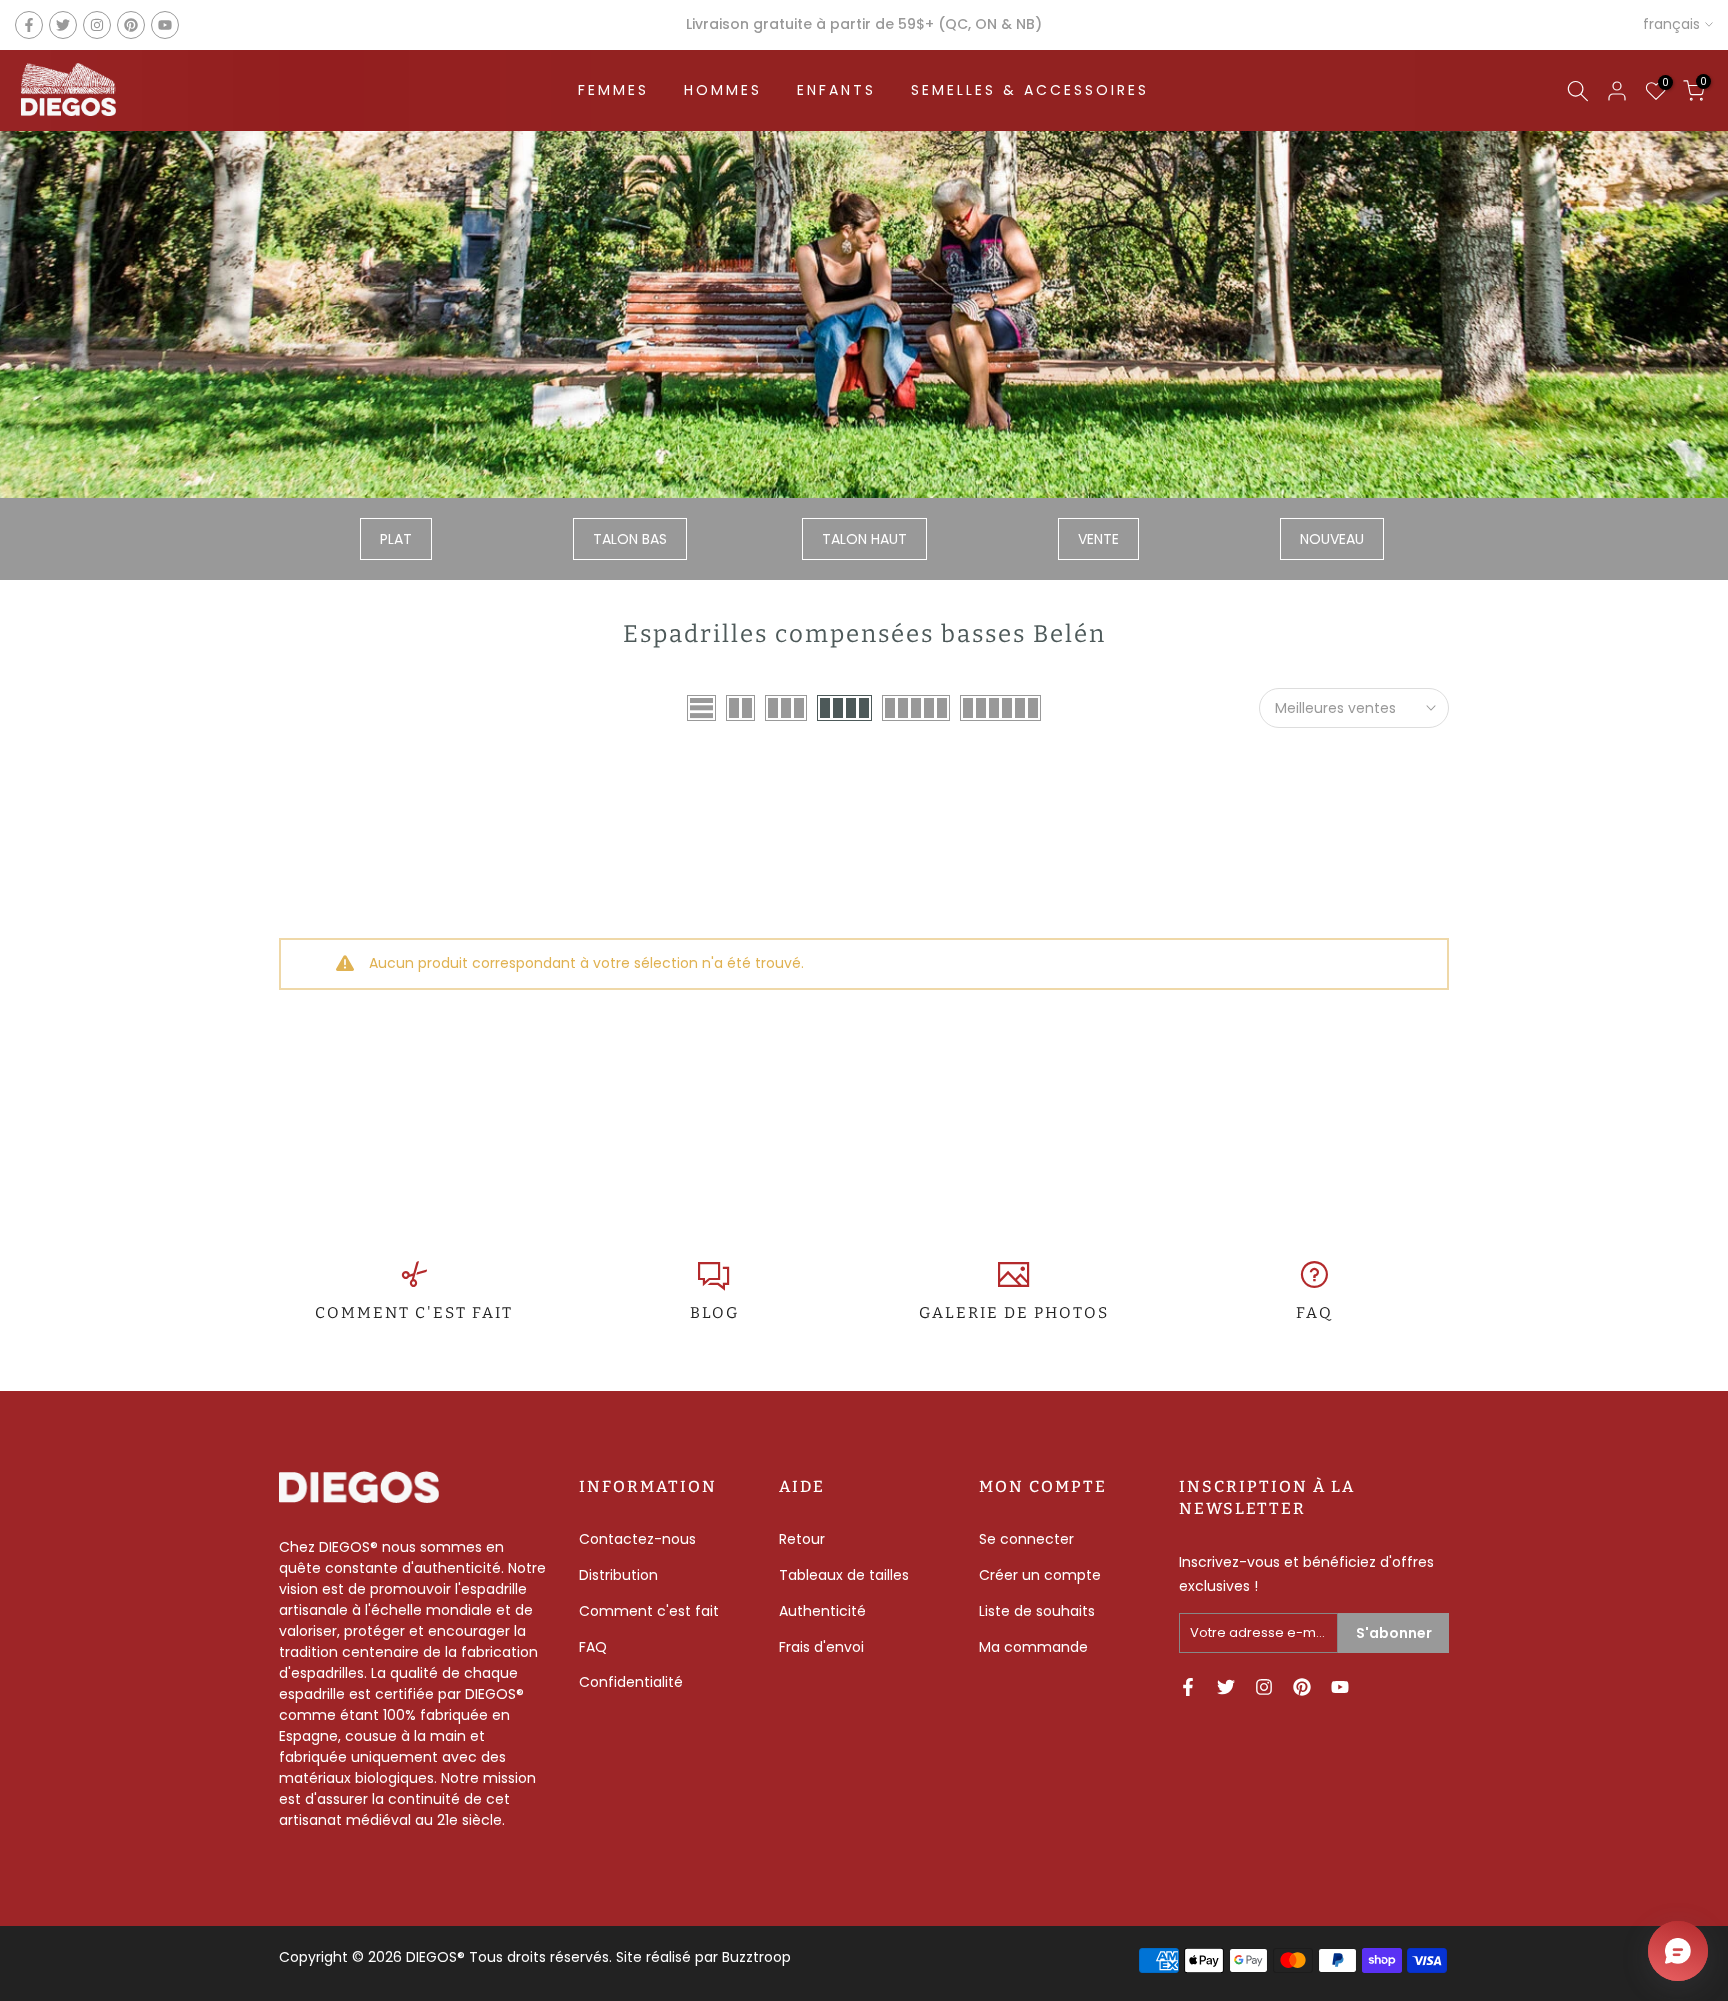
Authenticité (822, 1611)
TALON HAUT (864, 539)
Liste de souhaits (1037, 1611)
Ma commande (1033, 1647)
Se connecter (1026, 1539)
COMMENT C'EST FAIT (414, 1313)
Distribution (618, 1575)
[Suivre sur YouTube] (165, 25)
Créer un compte (1040, 1575)
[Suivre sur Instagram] (97, 25)
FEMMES (613, 90)
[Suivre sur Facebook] (29, 25)
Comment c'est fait (649, 1611)
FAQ (1314, 1313)
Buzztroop (756, 1957)
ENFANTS (836, 90)
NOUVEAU (1332, 539)
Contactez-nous (637, 1539)
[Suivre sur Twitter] (63, 25)
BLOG (714, 1313)
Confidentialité (631, 1682)
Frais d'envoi (821, 1647)
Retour (802, 1539)
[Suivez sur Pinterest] (131, 25)
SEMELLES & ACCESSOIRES (1030, 90)
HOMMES (723, 90)
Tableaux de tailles (844, 1575)
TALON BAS (630, 539)
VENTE (1098, 539)
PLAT (396, 539)
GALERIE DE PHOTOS (1014, 1313)
